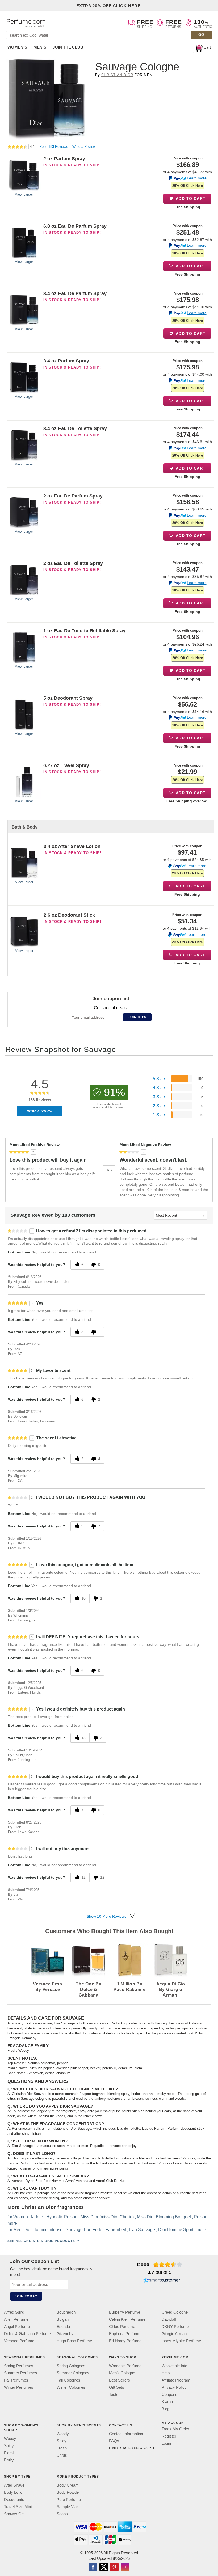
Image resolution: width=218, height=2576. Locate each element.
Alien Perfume (16, 2319)
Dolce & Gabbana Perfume (27, 2334)
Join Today (26, 2296)
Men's (40, 47)
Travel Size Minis (19, 2506)
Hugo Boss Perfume (74, 2341)
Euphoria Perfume (125, 2334)
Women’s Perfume (125, 2366)
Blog (165, 2409)
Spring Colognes (71, 2366)
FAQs (114, 2441)
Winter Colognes (71, 2387)
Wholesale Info (174, 2366)
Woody (10, 2438)
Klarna (167, 2402)
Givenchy (65, 2334)
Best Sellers (120, 2380)
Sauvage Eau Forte (84, 2230)
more (12, 2224)
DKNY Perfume (175, 2326)
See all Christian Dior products (41, 2241)
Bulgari (63, 2319)
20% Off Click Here (188, 186)
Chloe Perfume (122, 2326)
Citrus (62, 2455)
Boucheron (66, 2312)
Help (166, 2373)
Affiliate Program (176, 2380)
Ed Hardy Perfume (125, 2341)
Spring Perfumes (19, 2366)
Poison (201, 2217)
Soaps (62, 2514)
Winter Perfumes (19, 2387)
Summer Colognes (73, 2373)
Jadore (37, 2217)
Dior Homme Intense (43, 2230)
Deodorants (14, 2499)
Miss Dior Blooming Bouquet (164, 2217)
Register (169, 2436)
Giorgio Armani (175, 2334)
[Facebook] (93, 2567)
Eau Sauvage (142, 2230)
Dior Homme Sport (176, 2230)
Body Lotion (14, 2492)
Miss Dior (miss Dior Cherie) (107, 2217)
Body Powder (68, 2492)
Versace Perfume (19, 2341)
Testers (115, 2394)
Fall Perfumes (16, 2380)
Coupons (169, 2394)
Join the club (68, 47)
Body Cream (68, 2485)
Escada (63, 2326)
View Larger (24, 194)
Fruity (9, 2460)
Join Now (137, 1017)
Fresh (62, 2448)
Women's (17, 47)
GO (201, 35)
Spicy (9, 2446)
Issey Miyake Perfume (181, 2341)
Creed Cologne (175, 2312)
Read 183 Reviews (54, 147)
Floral (9, 2453)
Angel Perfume (17, 2326)
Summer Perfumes (21, 2373)
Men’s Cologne (122, 2373)
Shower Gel (14, 2514)
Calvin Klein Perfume (127, 2319)
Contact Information (126, 2434)
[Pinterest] (114, 2567)
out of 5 (160, 2272)
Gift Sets (117, 2387)
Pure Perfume (69, 2499)
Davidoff (169, 2319)
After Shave (14, 2485)
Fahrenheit (116, 2230)
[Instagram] (125, 2567)
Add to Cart (190, 198)
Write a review (40, 1111)
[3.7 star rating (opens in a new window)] (168, 2265)
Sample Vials (68, 2506)
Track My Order (175, 2429)
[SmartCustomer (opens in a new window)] (162, 2280)
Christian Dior (117, 75)
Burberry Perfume (125, 2312)
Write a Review (84, 147)
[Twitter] (104, 2567)
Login (166, 2443)
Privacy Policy (174, 2387)
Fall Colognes (68, 2380)
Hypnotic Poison (62, 2217)
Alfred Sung (14, 2312)
